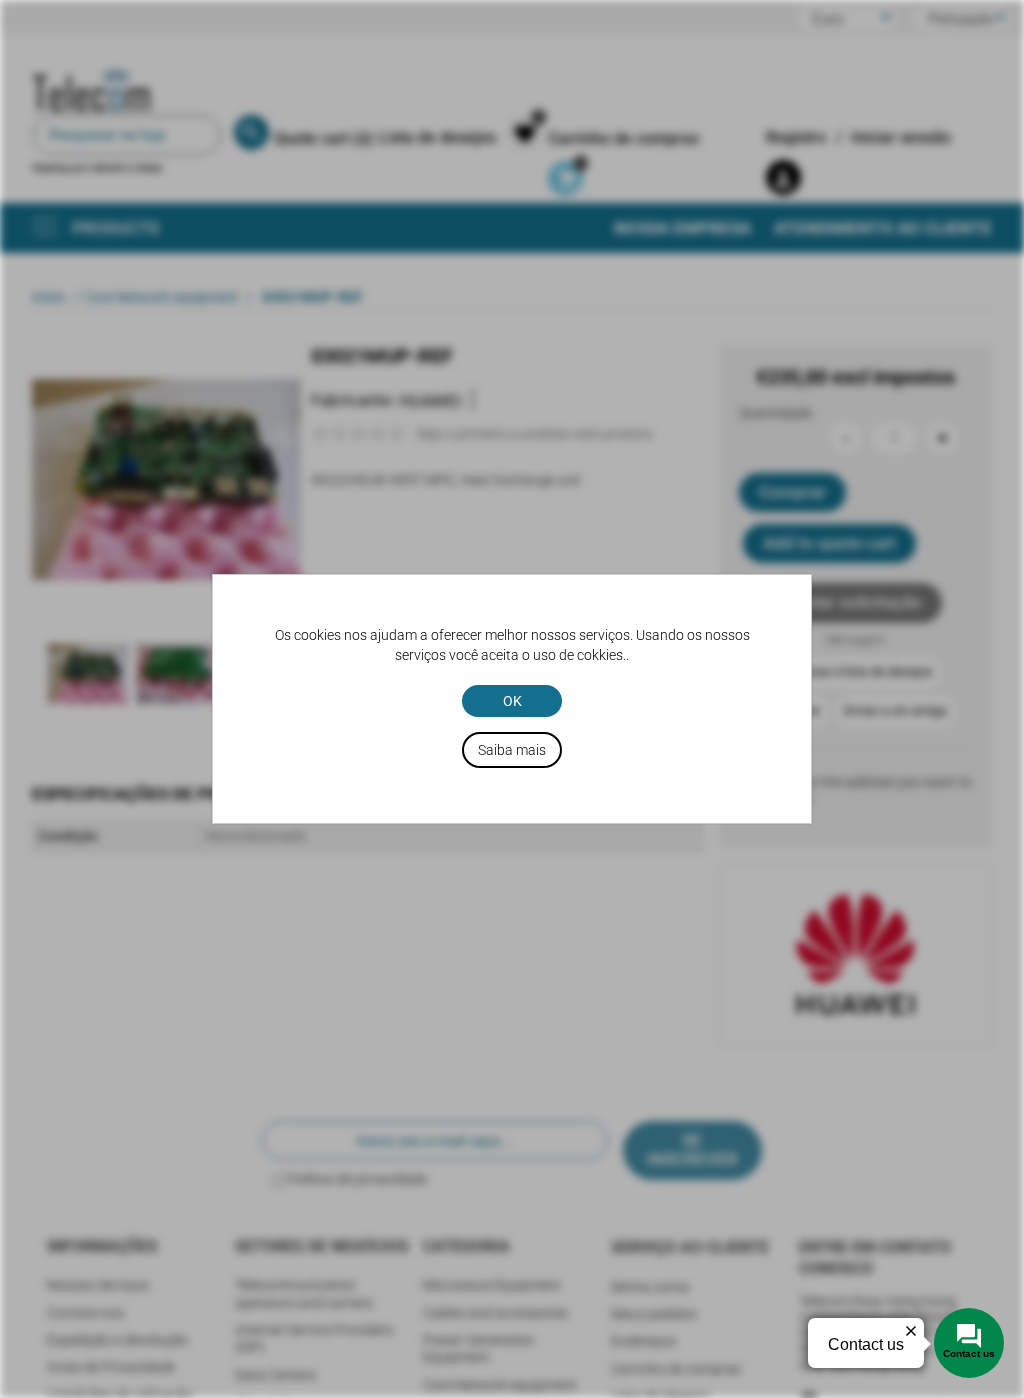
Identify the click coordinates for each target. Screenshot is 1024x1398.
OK (512, 701)
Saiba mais (512, 750)
